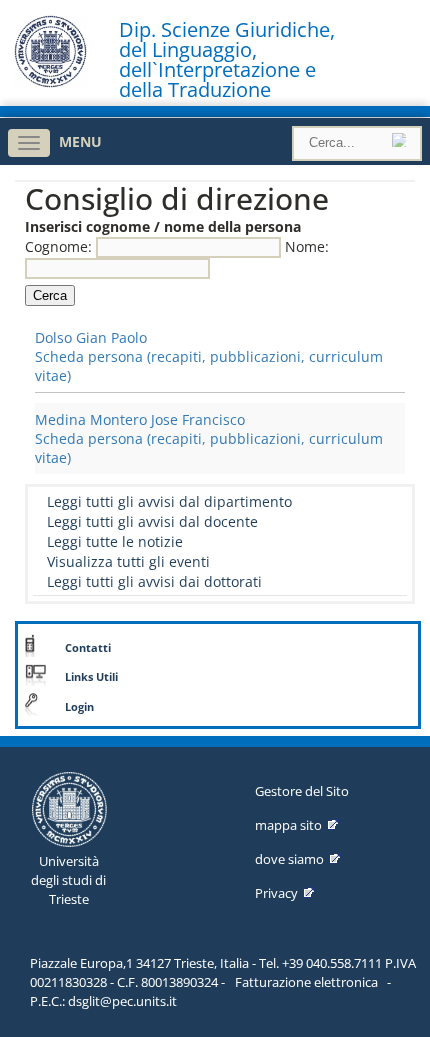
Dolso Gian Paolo (91, 337)
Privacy (276, 893)
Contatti (88, 648)
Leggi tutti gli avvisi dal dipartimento (169, 501)
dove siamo (289, 859)
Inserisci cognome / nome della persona (163, 226)
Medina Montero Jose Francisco (140, 419)
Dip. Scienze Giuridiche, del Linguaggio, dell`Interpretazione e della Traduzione (227, 60)
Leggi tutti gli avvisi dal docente (152, 521)
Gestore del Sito (302, 791)
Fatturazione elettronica (306, 982)
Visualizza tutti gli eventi (128, 561)
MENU (80, 141)
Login (79, 707)
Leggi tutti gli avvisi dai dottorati (154, 581)
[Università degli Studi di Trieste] (50, 82)
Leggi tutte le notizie (115, 541)
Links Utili (91, 677)
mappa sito (288, 825)
